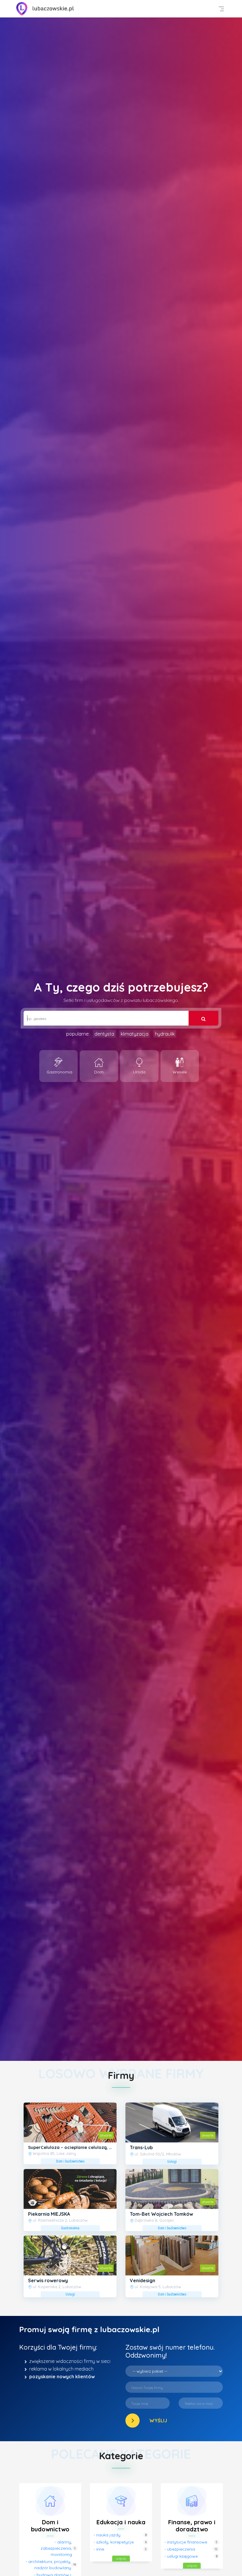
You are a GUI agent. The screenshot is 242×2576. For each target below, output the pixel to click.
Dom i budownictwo (50, 2526)
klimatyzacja (135, 1034)
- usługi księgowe (181, 2556)
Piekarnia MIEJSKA (49, 2214)
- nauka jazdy (107, 2535)
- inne (99, 2549)
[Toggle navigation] (221, 9)
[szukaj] (203, 1018)
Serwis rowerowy (48, 2280)
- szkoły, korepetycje (114, 2542)
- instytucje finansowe (186, 2542)
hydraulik (165, 1034)
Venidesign (143, 2280)
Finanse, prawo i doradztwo (192, 2526)
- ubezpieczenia (180, 2549)
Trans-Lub (141, 2147)
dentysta (104, 1034)
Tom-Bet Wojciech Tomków (161, 2214)
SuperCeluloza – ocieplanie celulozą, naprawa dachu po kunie (96, 2147)
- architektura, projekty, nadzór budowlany (48, 2565)
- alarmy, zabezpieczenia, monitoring (56, 2548)
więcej (121, 2558)
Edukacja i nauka (121, 2522)
